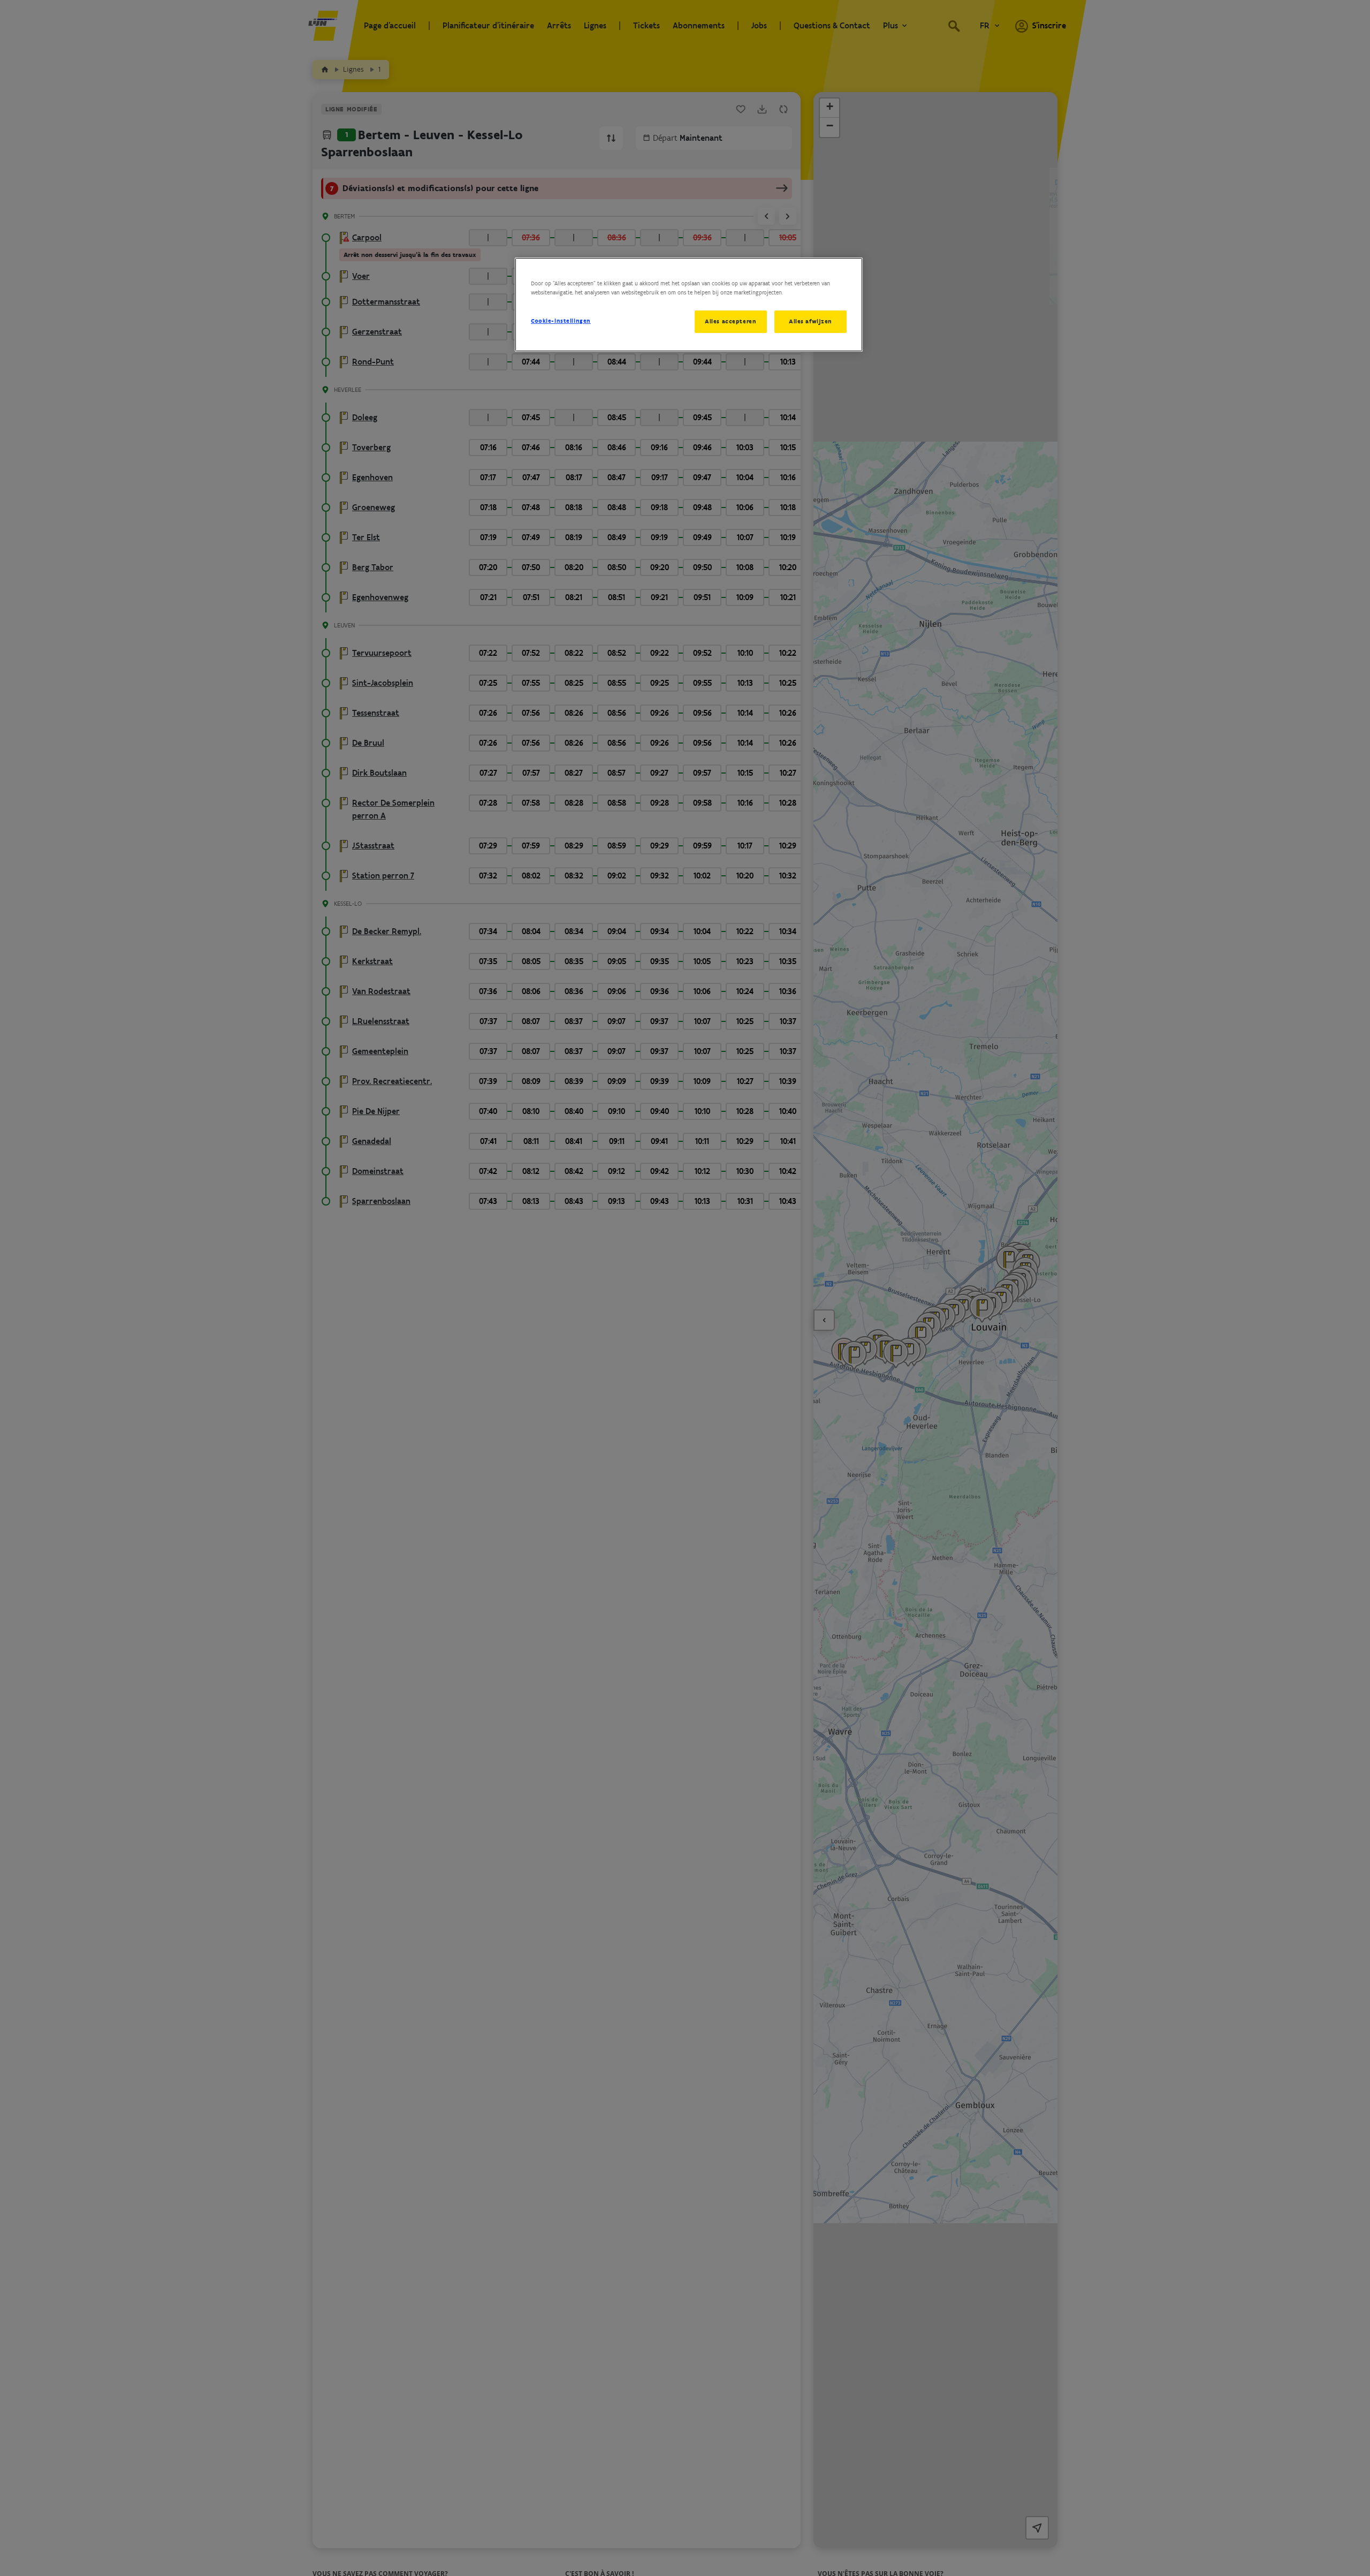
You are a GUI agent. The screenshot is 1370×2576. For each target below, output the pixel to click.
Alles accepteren (730, 321)
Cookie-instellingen (561, 321)
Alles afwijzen (810, 321)
